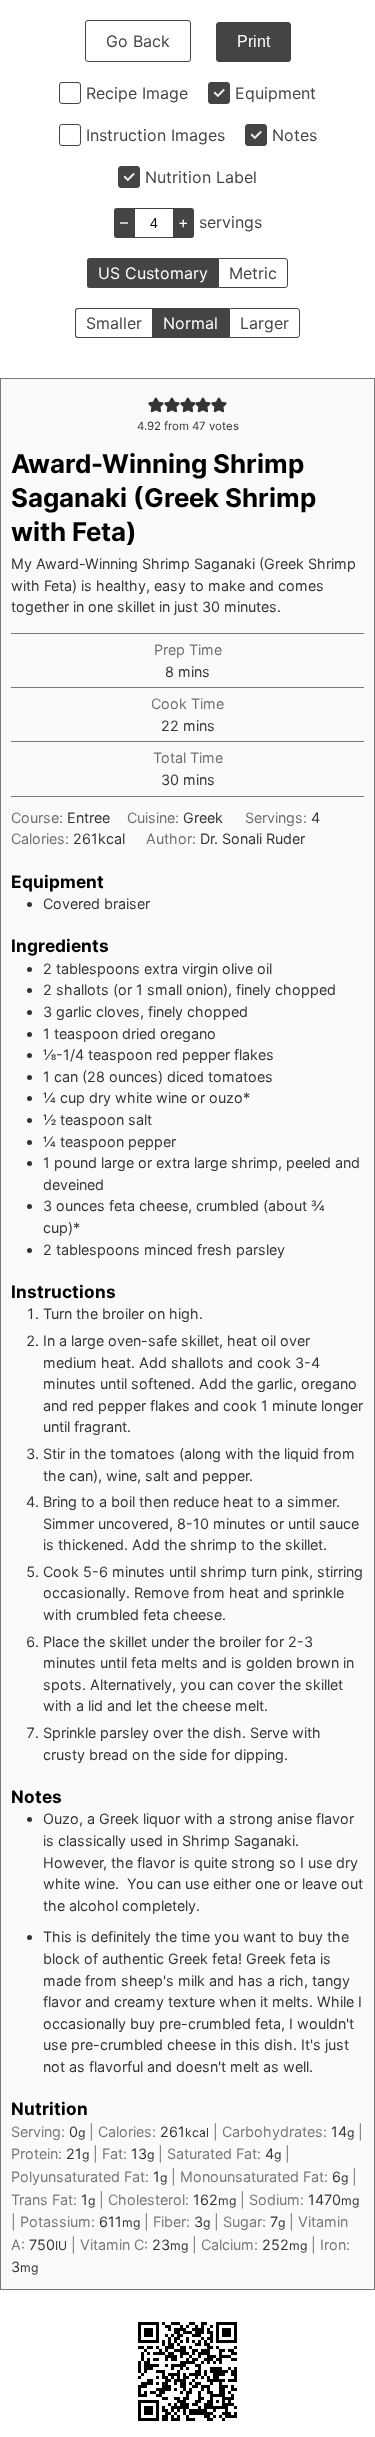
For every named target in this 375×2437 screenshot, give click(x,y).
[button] (156, 404)
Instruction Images (155, 135)
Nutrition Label (201, 177)
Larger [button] (264, 323)
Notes (294, 135)
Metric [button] (253, 273)
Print (253, 41)
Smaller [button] (114, 323)
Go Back (138, 41)
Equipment (275, 93)
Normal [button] (190, 323)
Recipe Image (137, 93)
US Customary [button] (153, 273)
